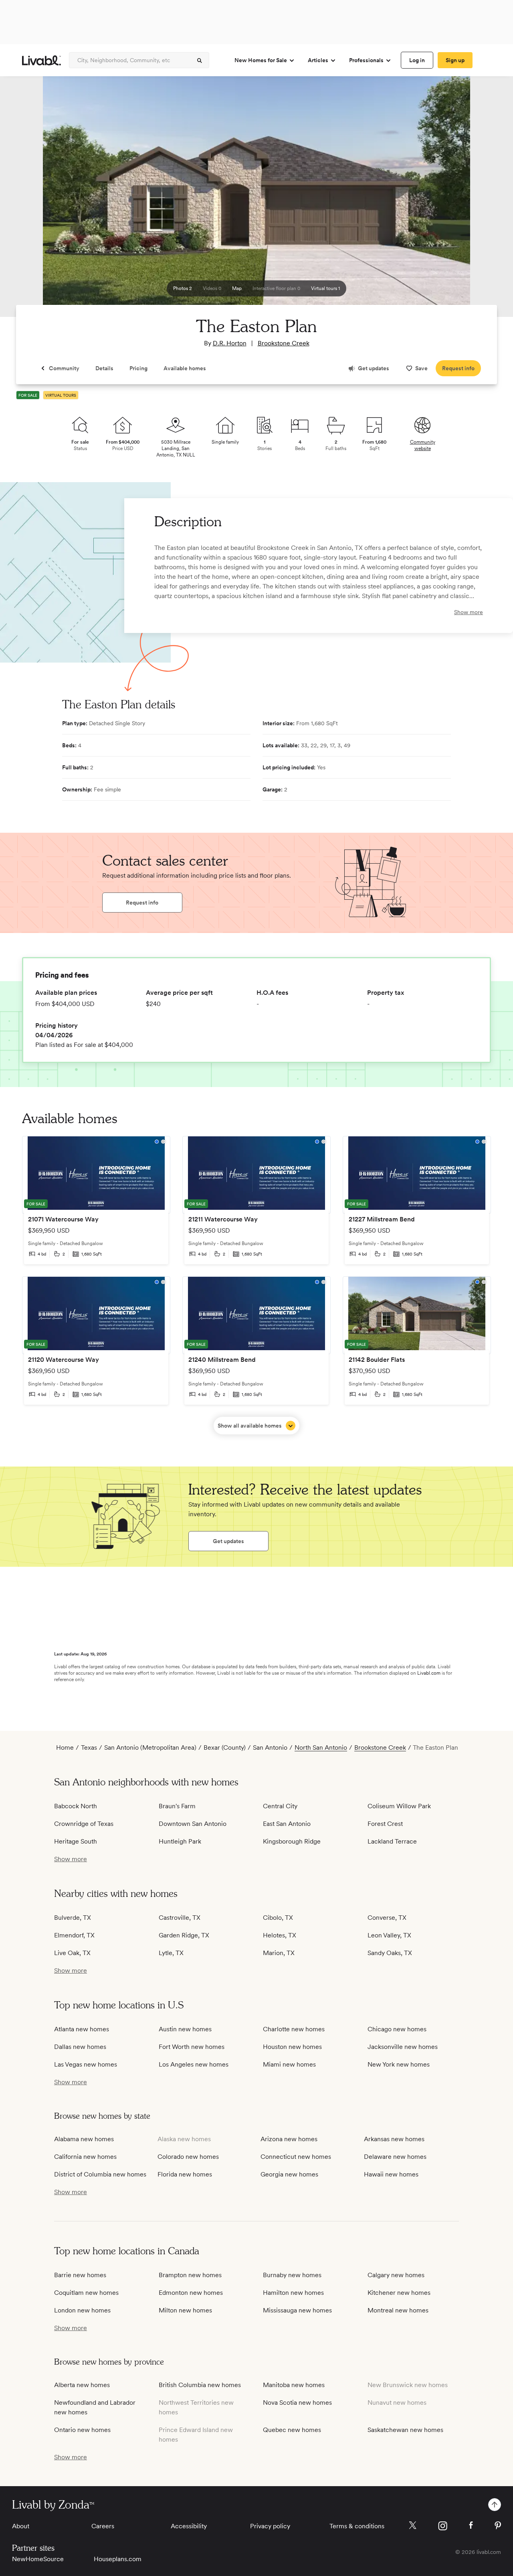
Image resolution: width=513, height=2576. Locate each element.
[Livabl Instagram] (443, 2526)
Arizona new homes (289, 2139)
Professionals (366, 60)
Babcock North (76, 1806)
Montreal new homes (398, 2310)
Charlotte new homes (294, 2029)
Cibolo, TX (278, 1918)
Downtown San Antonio (193, 1824)
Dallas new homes (80, 2047)
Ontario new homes (82, 2430)
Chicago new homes (397, 2029)
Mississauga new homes (297, 2310)
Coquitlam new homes (86, 2293)
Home (65, 1747)
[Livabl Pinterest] (498, 2525)
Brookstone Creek (284, 343)
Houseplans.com (118, 2559)
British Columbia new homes (200, 2385)
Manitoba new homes (294, 2385)
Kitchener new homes (399, 2293)
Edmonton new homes (191, 2293)
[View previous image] (26, 200)
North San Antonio (321, 1747)
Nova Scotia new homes (297, 2403)
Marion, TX (279, 1953)
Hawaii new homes (391, 2174)
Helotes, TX (280, 1935)
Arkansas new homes (394, 2139)
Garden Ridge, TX (184, 1935)
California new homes (85, 2157)
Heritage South (76, 1841)
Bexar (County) (225, 1747)
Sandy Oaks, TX (390, 1953)
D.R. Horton (230, 343)
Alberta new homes (82, 2385)
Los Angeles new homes (194, 2064)
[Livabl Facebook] (471, 2525)
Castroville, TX (180, 1918)
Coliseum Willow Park (399, 1806)
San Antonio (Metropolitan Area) (150, 1747)
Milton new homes (185, 2310)
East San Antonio (287, 1824)
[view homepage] (41, 60)
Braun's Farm (177, 1806)
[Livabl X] (413, 2525)
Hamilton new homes (293, 2293)
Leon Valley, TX (389, 1935)
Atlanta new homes (82, 2029)
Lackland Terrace (392, 1841)
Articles (318, 60)
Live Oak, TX (72, 1953)
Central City (280, 1806)
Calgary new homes (396, 2275)
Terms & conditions (357, 2526)
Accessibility (189, 2526)
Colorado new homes (188, 2157)
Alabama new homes (84, 2139)
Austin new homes (185, 2029)
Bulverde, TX (73, 1918)
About (21, 2526)
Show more (469, 612)
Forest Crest (385, 1824)
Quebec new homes (292, 2430)
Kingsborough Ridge (292, 1841)
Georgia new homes (289, 2174)
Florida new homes (185, 2174)
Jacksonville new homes (403, 2047)
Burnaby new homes (292, 2275)
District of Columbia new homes (100, 2174)
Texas (89, 1747)
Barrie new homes (80, 2275)
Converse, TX (387, 1918)
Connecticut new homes (296, 2157)
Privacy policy (270, 2526)
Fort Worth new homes (192, 2047)
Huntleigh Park (180, 1841)
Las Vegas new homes (86, 2064)
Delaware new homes (395, 2157)
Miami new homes (289, 2064)
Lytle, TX (171, 1953)
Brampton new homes (190, 2275)
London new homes (82, 2310)
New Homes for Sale (261, 60)
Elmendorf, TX (74, 1935)
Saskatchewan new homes (405, 2430)
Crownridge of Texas (84, 1824)
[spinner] (200, 61)
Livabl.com (429, 1673)
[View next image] (487, 200)
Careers (103, 2526)
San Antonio (270, 1747)
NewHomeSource (38, 2559)
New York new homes (399, 2064)
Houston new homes (292, 2047)
